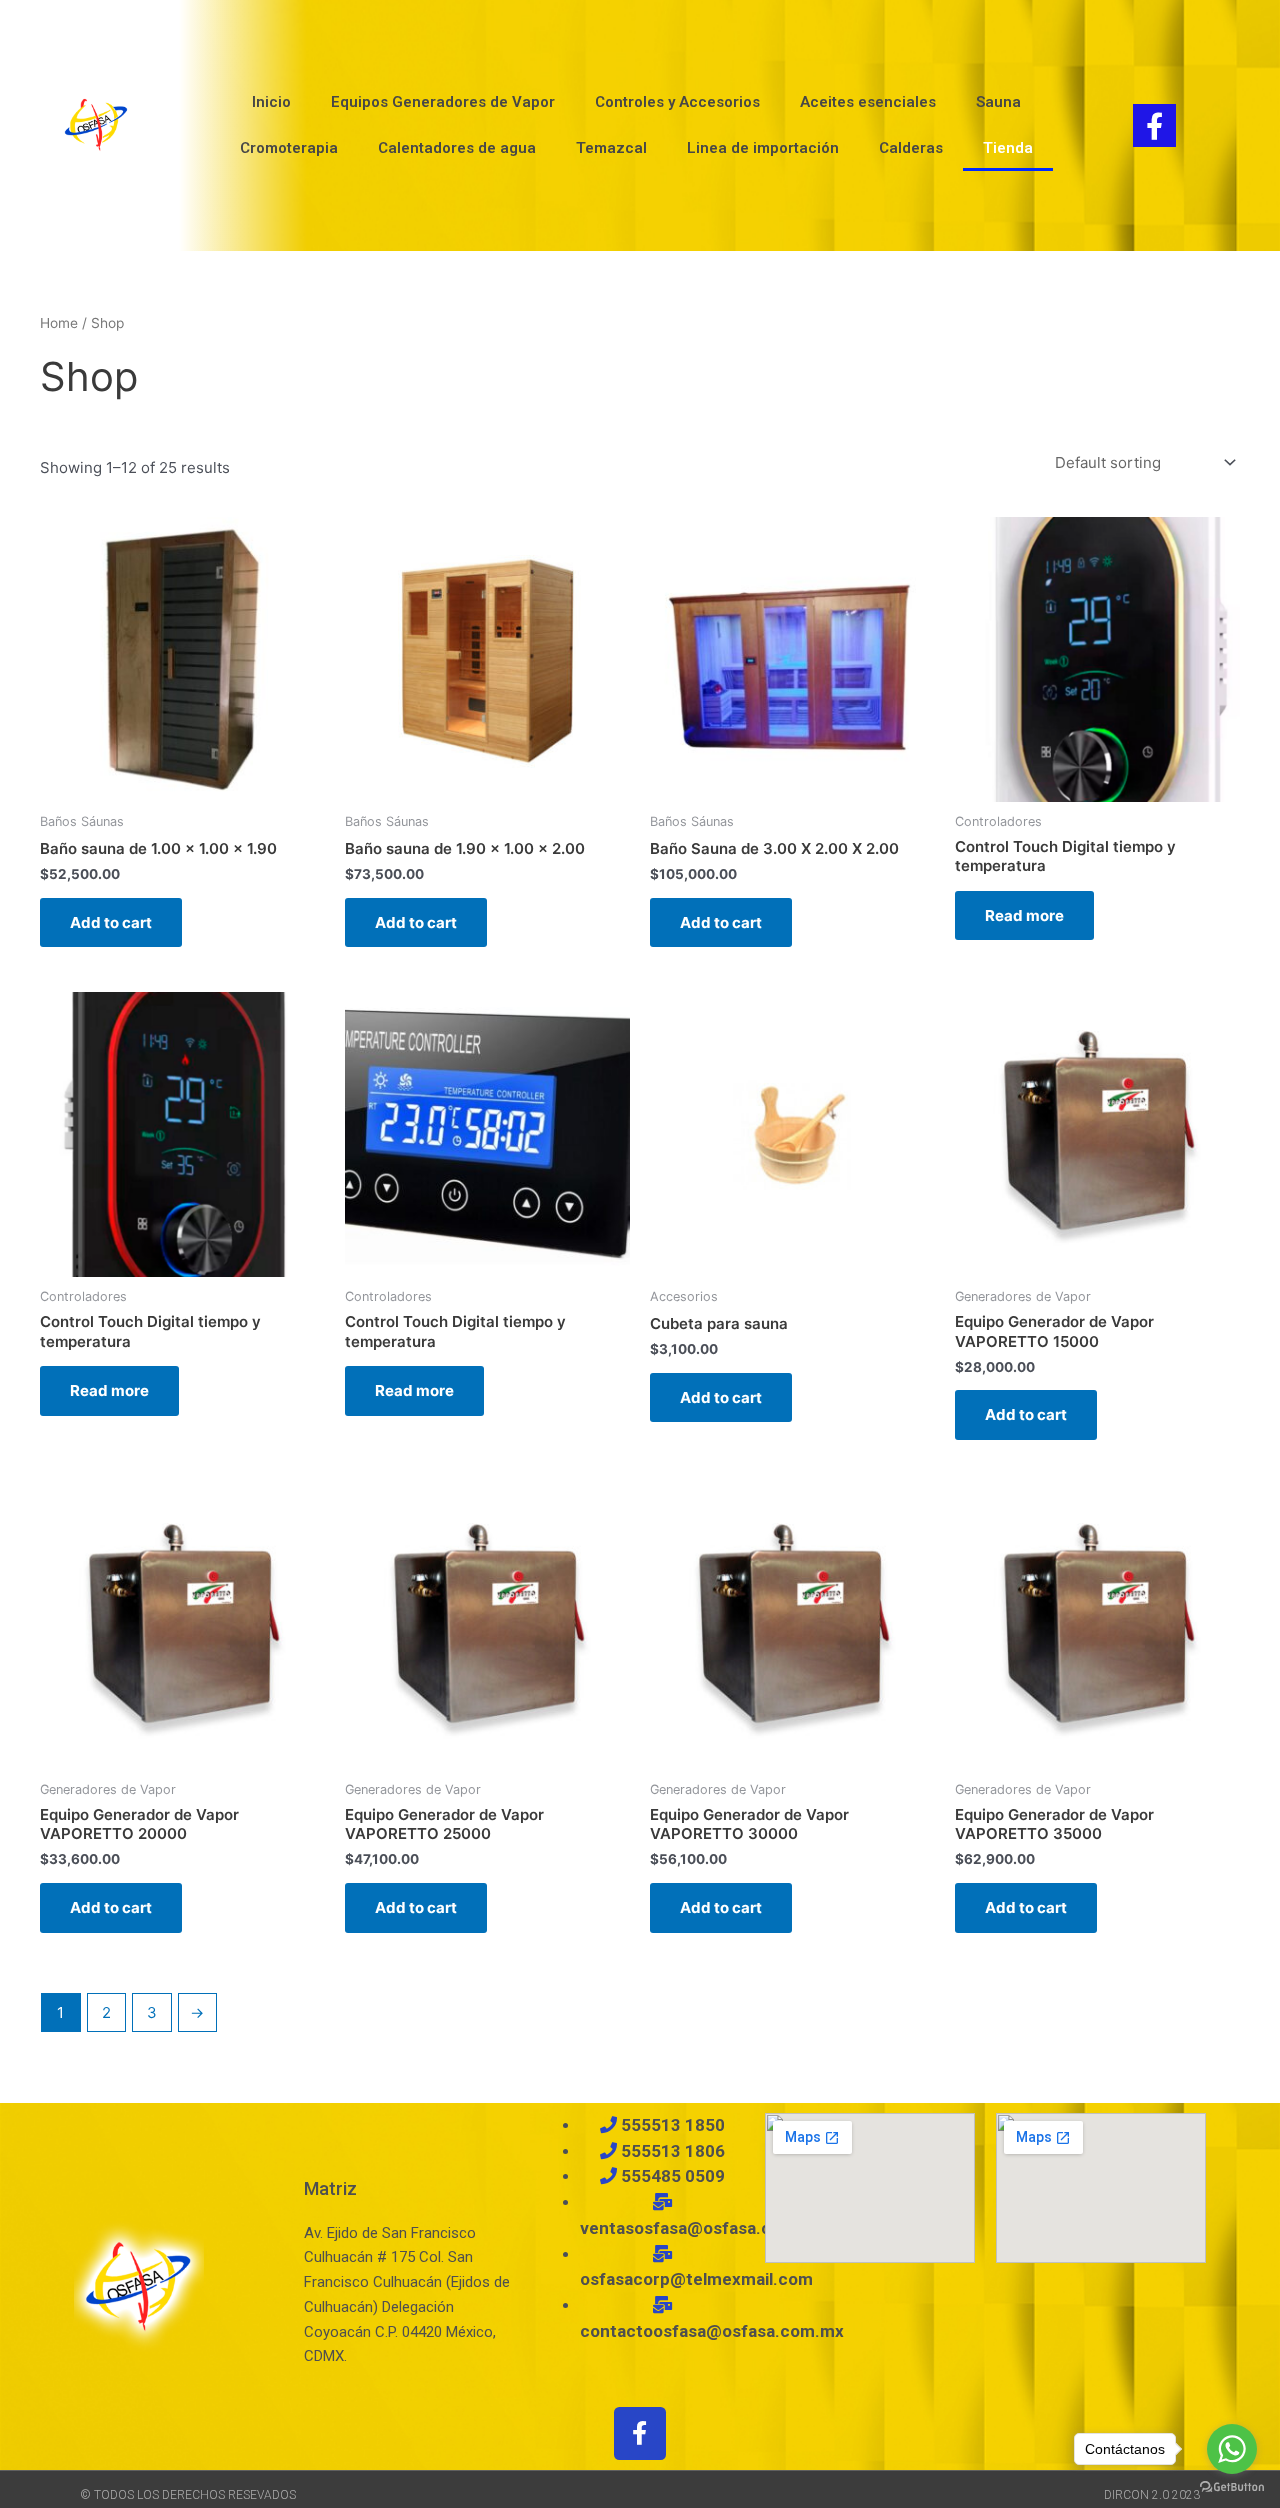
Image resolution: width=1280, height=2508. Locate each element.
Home (59, 323)
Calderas (911, 148)
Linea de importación (763, 148)
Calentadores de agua (457, 148)
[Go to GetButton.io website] (1232, 2487)
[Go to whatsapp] (1232, 2449)
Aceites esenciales (868, 102)
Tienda (1008, 148)
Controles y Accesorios (677, 102)
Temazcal (611, 148)
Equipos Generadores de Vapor (443, 102)
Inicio (271, 102)
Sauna (998, 102)
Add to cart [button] (111, 922)
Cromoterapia (289, 148)
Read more (1024, 915)
